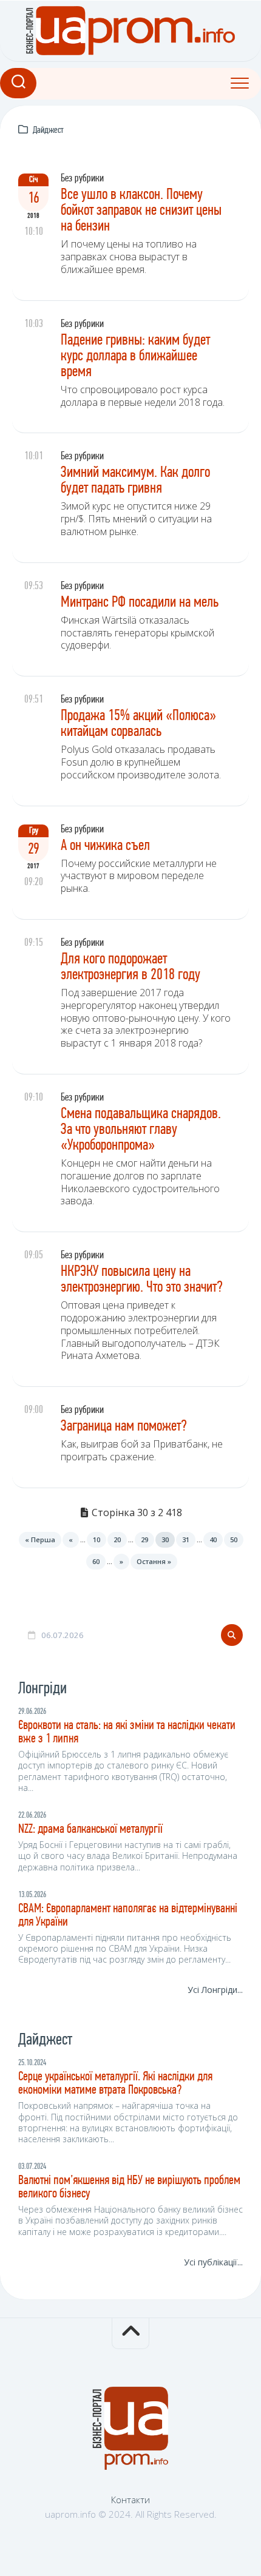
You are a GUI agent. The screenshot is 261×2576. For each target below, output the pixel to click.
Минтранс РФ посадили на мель (140, 603)
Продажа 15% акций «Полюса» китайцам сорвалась (138, 724)
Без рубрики (82, 179)
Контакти (130, 2500)
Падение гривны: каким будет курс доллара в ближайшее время (135, 356)
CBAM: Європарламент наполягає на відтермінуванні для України (128, 1916)
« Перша (40, 1539)
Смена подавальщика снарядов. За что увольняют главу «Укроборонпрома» (141, 1130)
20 (117, 1539)
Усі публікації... (213, 2262)
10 (97, 1539)
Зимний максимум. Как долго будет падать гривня (135, 481)
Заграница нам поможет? (124, 1427)
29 (144, 1539)
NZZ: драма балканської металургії (90, 1829)
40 (213, 1539)
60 (96, 1561)
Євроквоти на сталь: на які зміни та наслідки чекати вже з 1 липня (127, 1732)
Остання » (154, 1561)
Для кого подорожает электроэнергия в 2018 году (130, 967)
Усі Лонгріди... (215, 1990)
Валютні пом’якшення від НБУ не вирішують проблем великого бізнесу (129, 2187)
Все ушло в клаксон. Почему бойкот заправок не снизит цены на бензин (141, 211)
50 (234, 1539)
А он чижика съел (105, 846)
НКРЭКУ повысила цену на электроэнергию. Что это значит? (142, 1280)
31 (186, 1539)
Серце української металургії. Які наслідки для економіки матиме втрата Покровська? (115, 2084)
